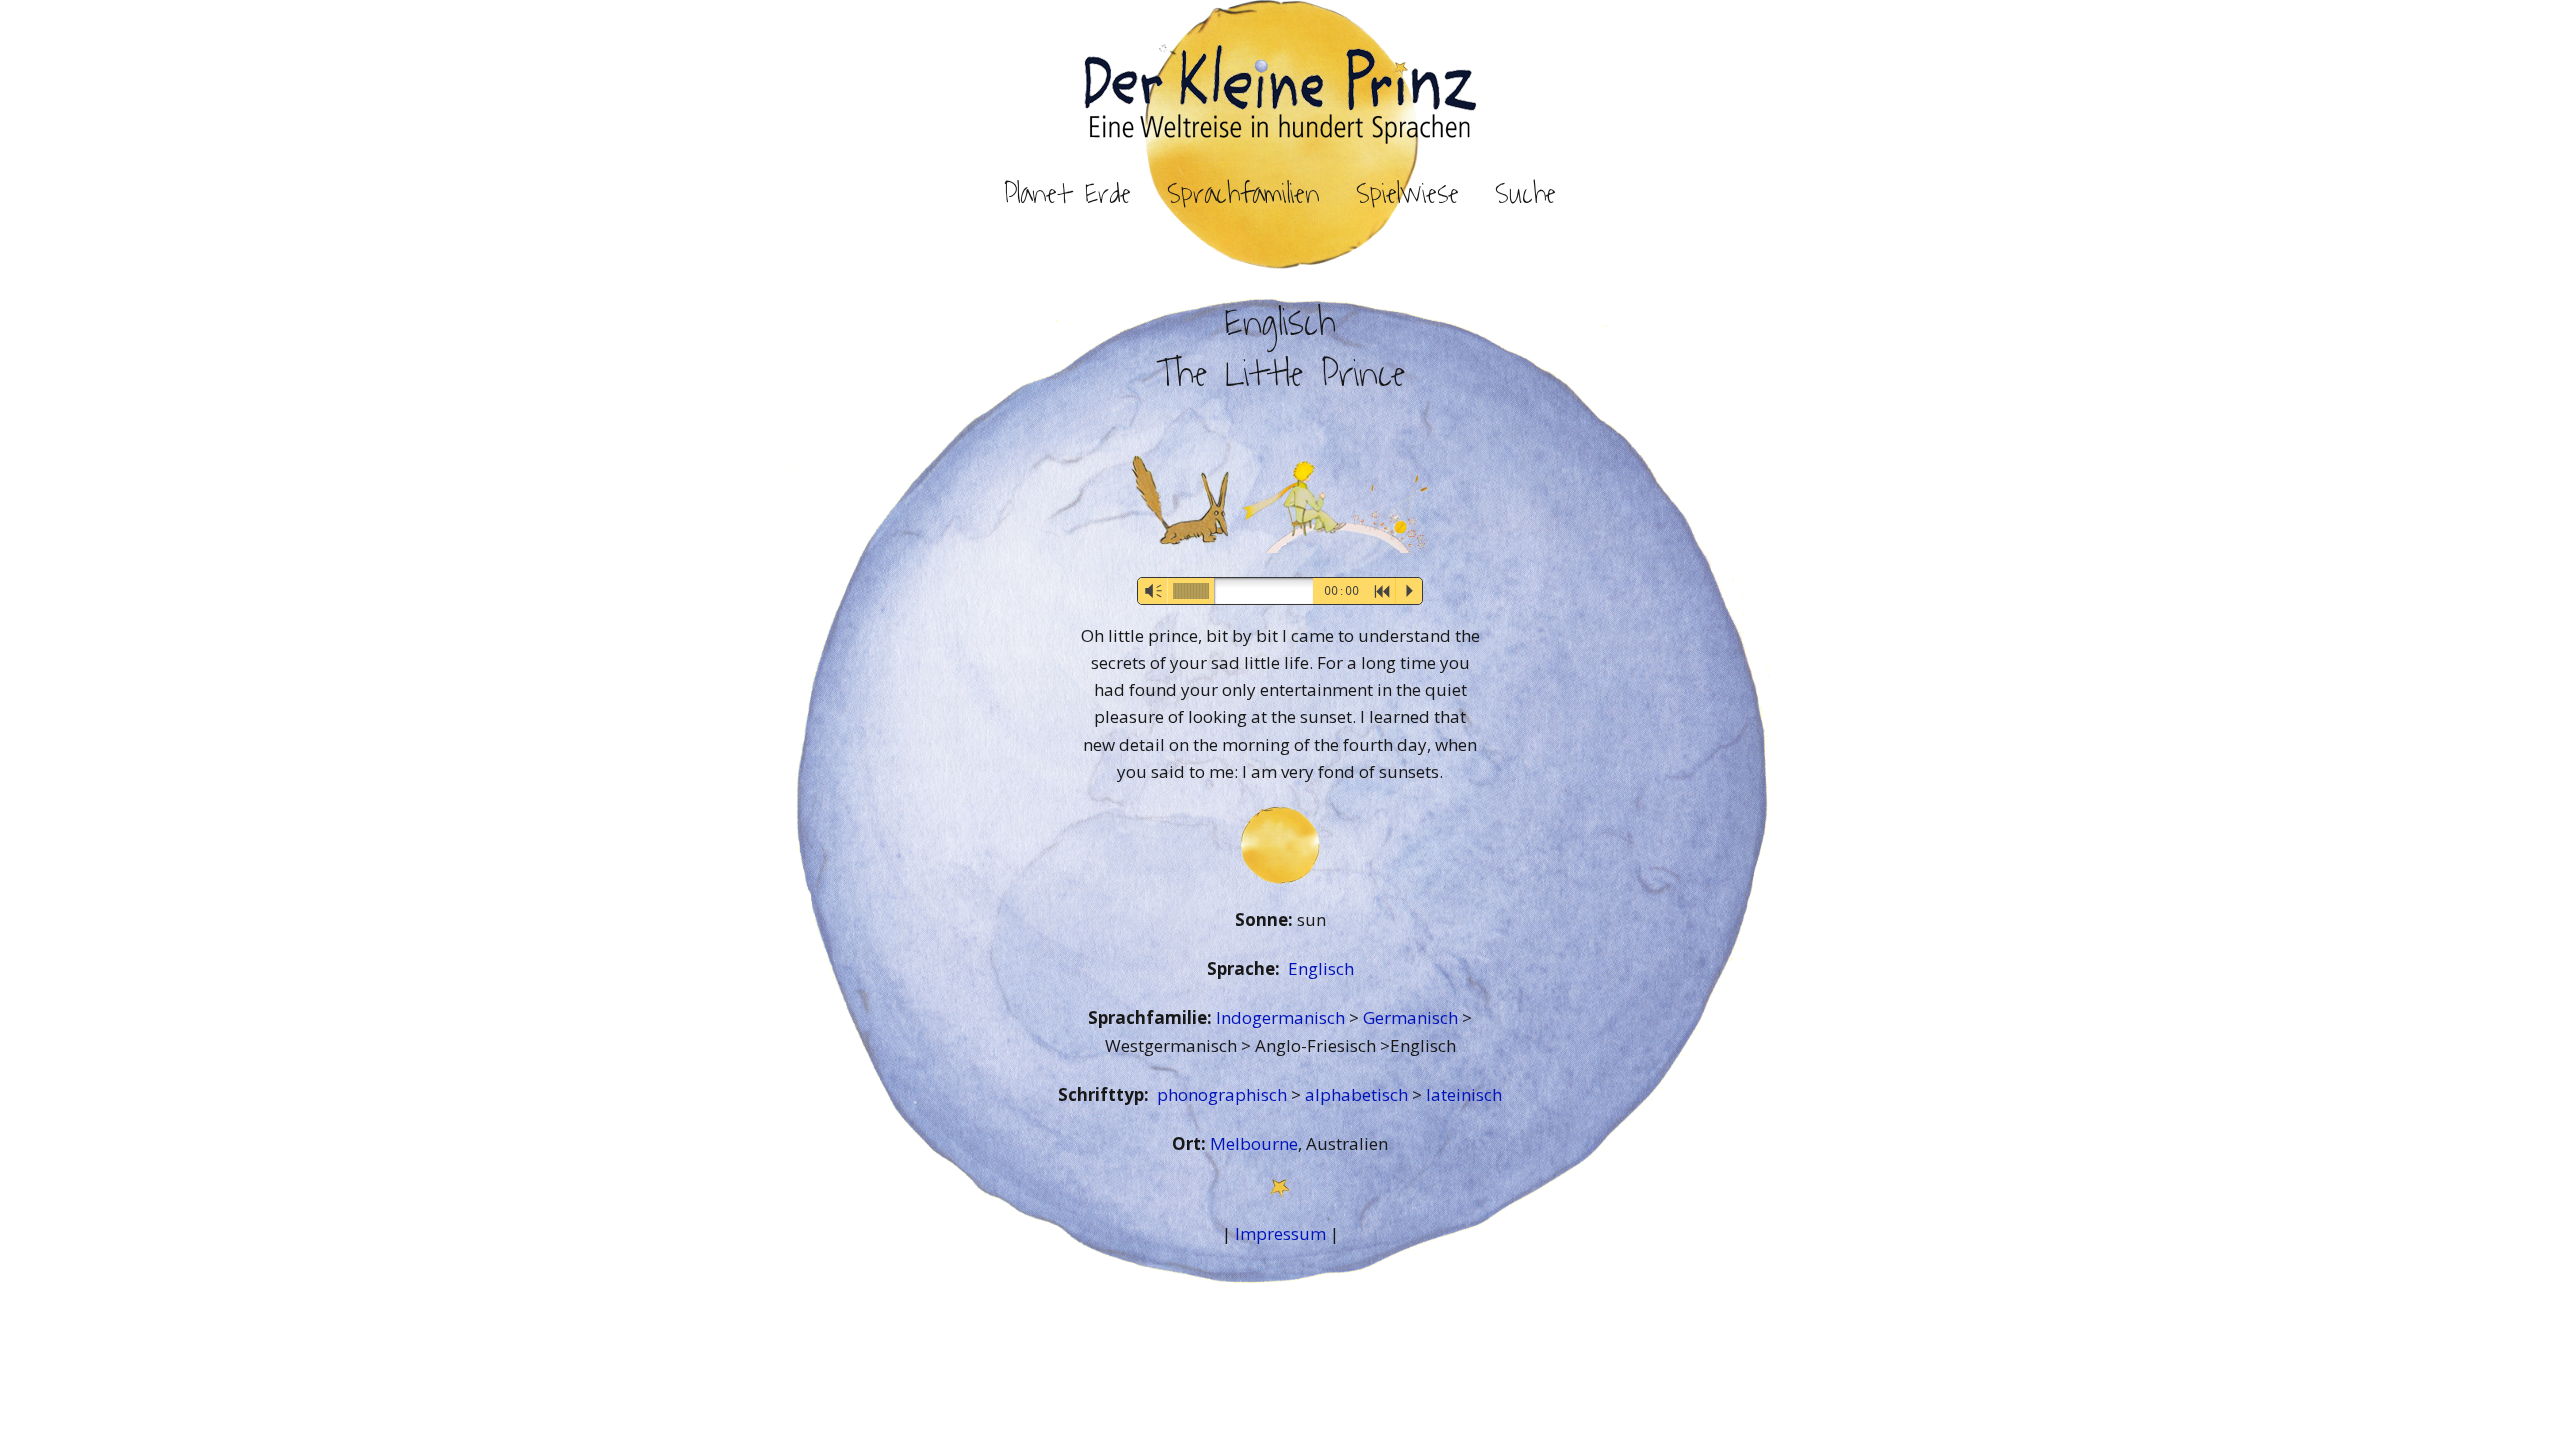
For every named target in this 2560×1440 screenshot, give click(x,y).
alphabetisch (1358, 1094)
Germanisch (1412, 1017)
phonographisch (1224, 1094)
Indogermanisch (1282, 1017)
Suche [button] (1525, 194)
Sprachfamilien (1243, 194)
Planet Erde (1067, 194)
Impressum (1280, 1233)
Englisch (1321, 968)
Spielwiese (1407, 194)
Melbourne (1254, 1143)
